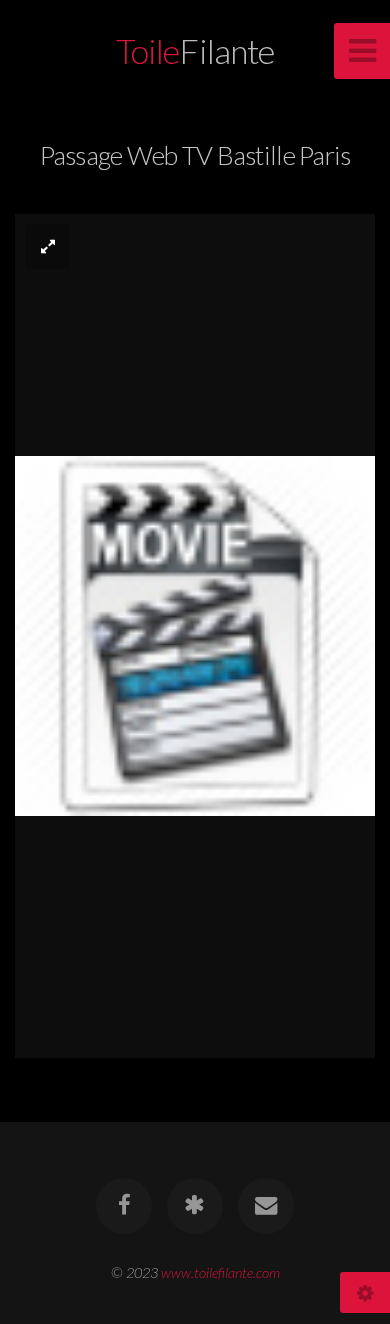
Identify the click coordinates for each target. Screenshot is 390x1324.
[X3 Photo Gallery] (195, 1206)
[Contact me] (266, 1206)
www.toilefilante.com (220, 1272)
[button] (47, 246)
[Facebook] (124, 1206)
